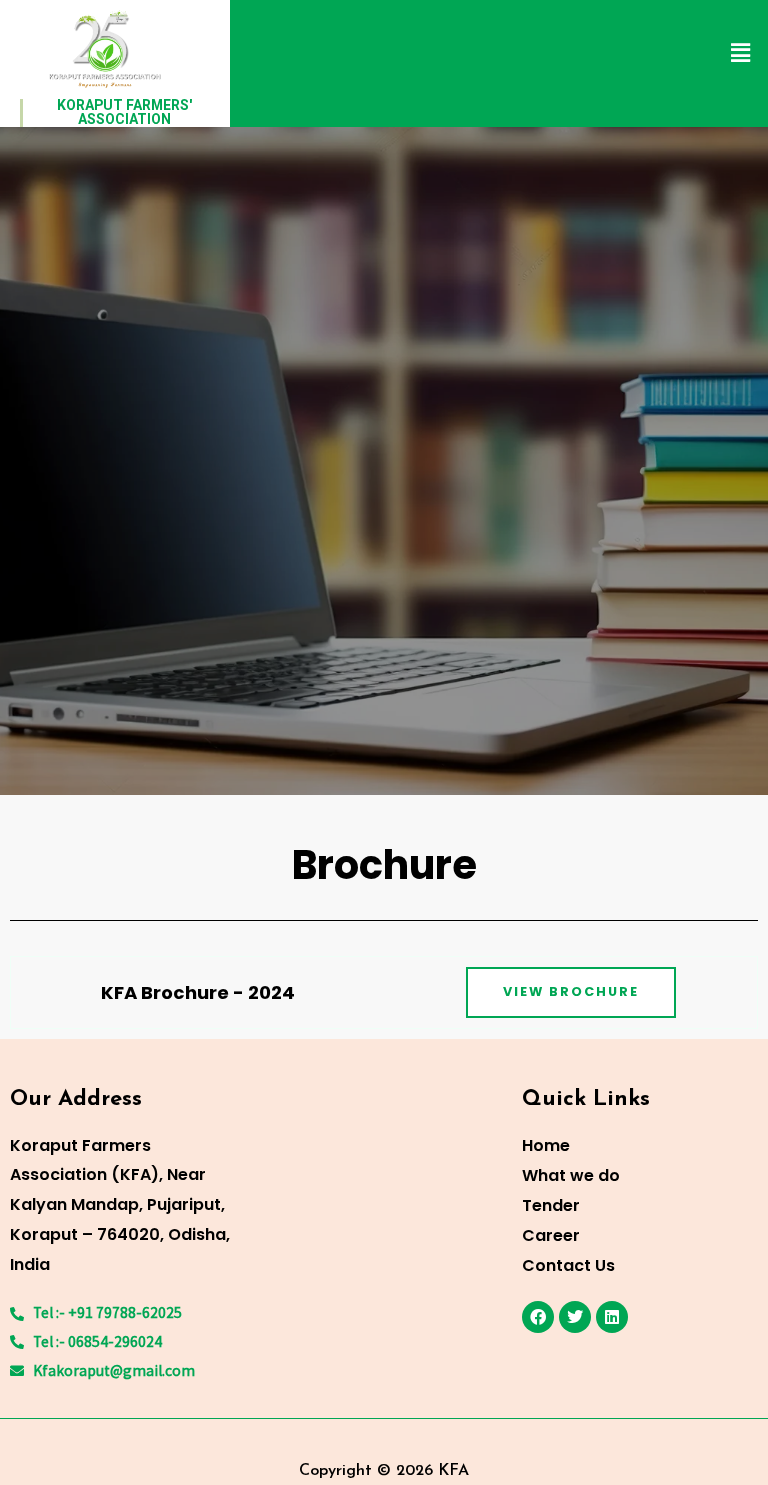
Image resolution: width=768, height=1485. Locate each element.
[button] (741, 53)
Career (551, 1235)
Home (546, 1145)
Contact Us (568, 1265)
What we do (571, 1175)
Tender (551, 1205)
